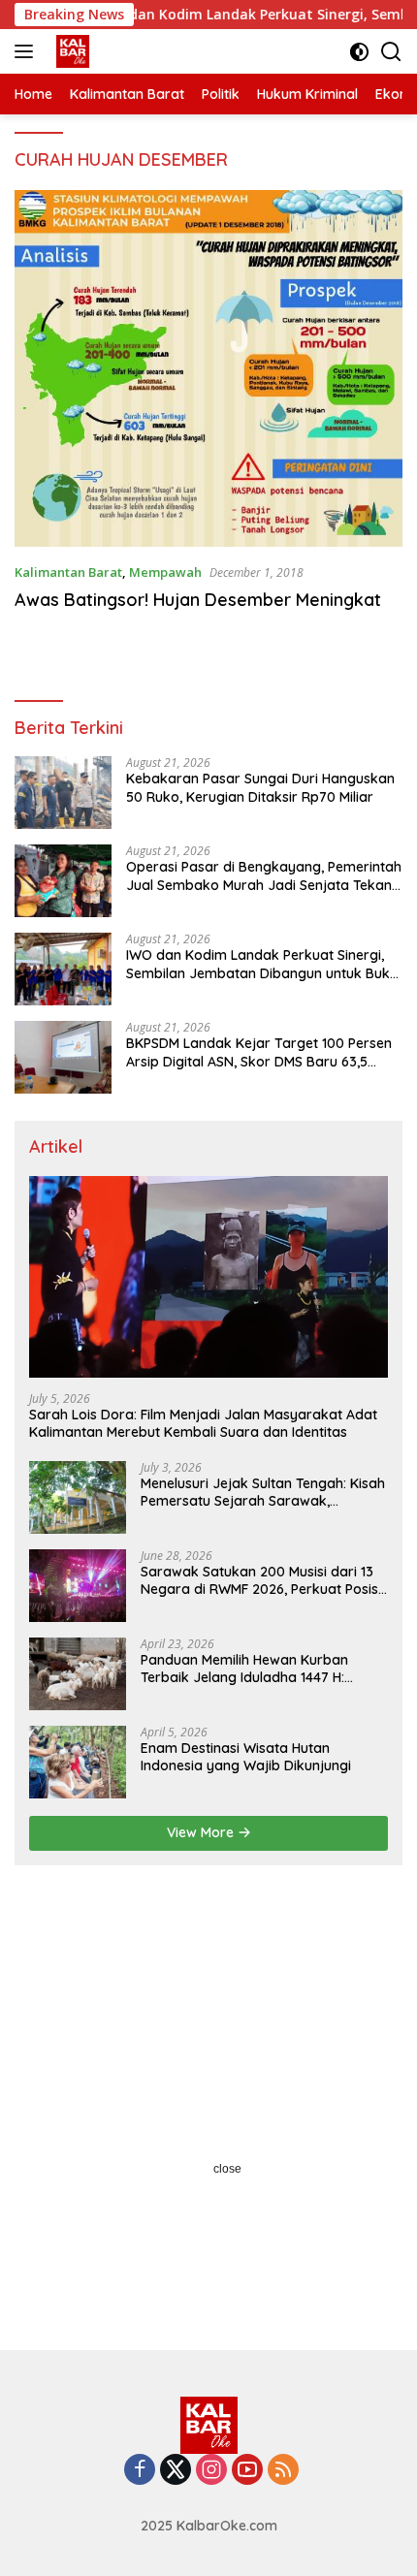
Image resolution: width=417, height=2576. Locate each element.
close (227, 2169)
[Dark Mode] (359, 52)
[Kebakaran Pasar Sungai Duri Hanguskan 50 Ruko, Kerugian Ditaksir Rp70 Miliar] (63, 793)
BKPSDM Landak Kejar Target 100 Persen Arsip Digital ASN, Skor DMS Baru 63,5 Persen (259, 1052)
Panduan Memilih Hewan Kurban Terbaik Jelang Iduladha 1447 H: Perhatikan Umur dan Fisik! (244, 1669)
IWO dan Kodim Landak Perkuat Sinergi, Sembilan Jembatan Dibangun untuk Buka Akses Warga (262, 964)
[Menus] (28, 51)
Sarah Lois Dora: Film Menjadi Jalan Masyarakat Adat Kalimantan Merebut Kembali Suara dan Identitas (203, 1423)
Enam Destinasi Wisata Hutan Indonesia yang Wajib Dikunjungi (246, 1757)
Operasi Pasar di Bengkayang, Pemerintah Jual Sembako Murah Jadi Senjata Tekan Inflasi (264, 875)
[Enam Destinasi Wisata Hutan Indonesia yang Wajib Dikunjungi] (78, 1762)
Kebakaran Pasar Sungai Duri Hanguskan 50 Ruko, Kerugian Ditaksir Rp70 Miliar (260, 787)
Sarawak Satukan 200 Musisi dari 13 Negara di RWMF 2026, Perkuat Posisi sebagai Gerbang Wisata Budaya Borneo (261, 1580)
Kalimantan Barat (68, 572)
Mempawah (165, 572)
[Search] (391, 52)
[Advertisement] (208, 2103)
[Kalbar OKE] (98, 51)
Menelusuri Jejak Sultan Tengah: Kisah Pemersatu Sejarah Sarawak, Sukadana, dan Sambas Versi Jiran (263, 1492)
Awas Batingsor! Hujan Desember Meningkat (198, 600)
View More (202, 1832)
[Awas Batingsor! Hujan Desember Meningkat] (208, 368)
